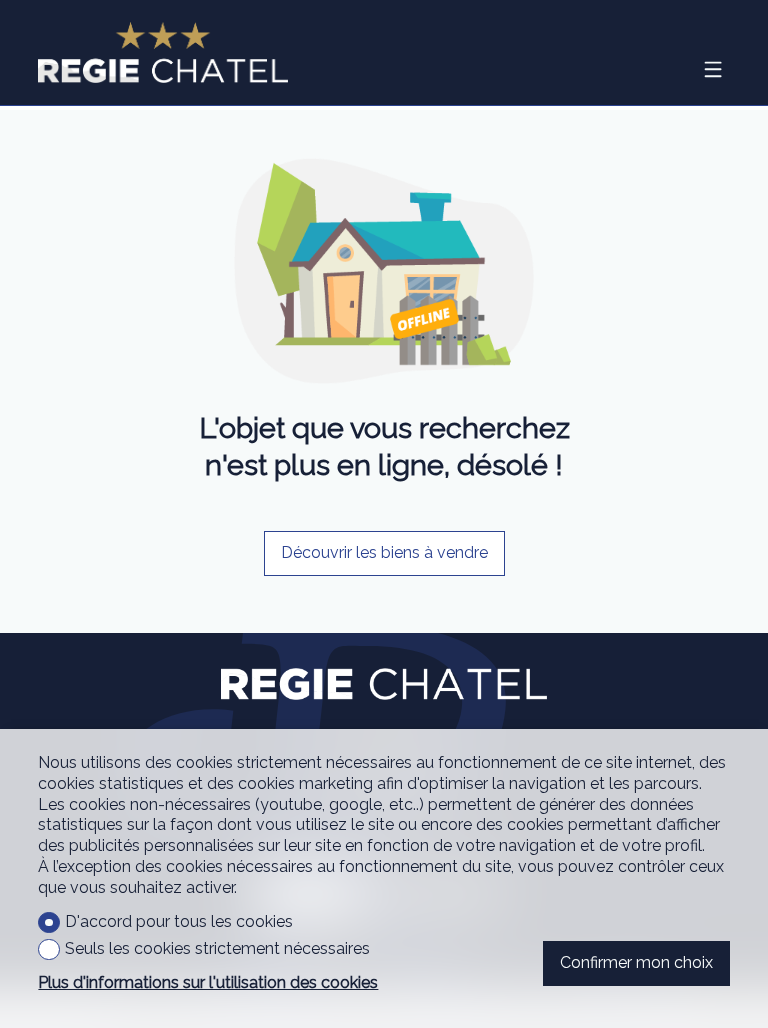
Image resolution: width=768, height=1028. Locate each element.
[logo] (163, 52)
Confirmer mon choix (636, 962)
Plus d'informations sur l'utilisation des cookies (208, 982)
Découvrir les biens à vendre (384, 552)
